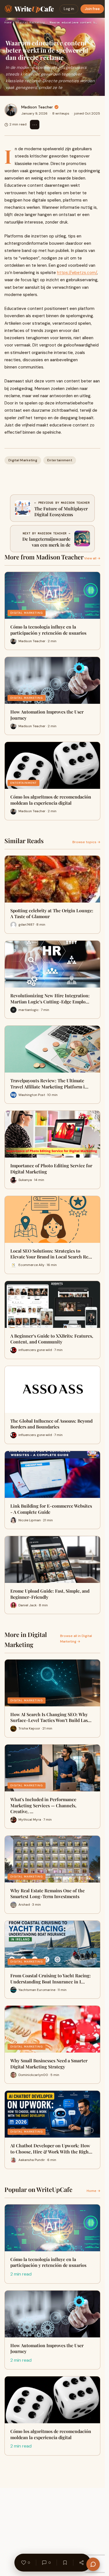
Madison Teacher (37, 107)
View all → (92, 558)
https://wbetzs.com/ (77, 273)
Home (8, 22)
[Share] (81, 2563)
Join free (92, 9)
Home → (93, 2191)
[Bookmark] (65, 2563)
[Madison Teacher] (11, 110)
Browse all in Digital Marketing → (76, 1638)
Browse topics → (86, 842)
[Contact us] (93, 2564)
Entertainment (60, 460)
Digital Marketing (30, 22)
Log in (69, 9)
